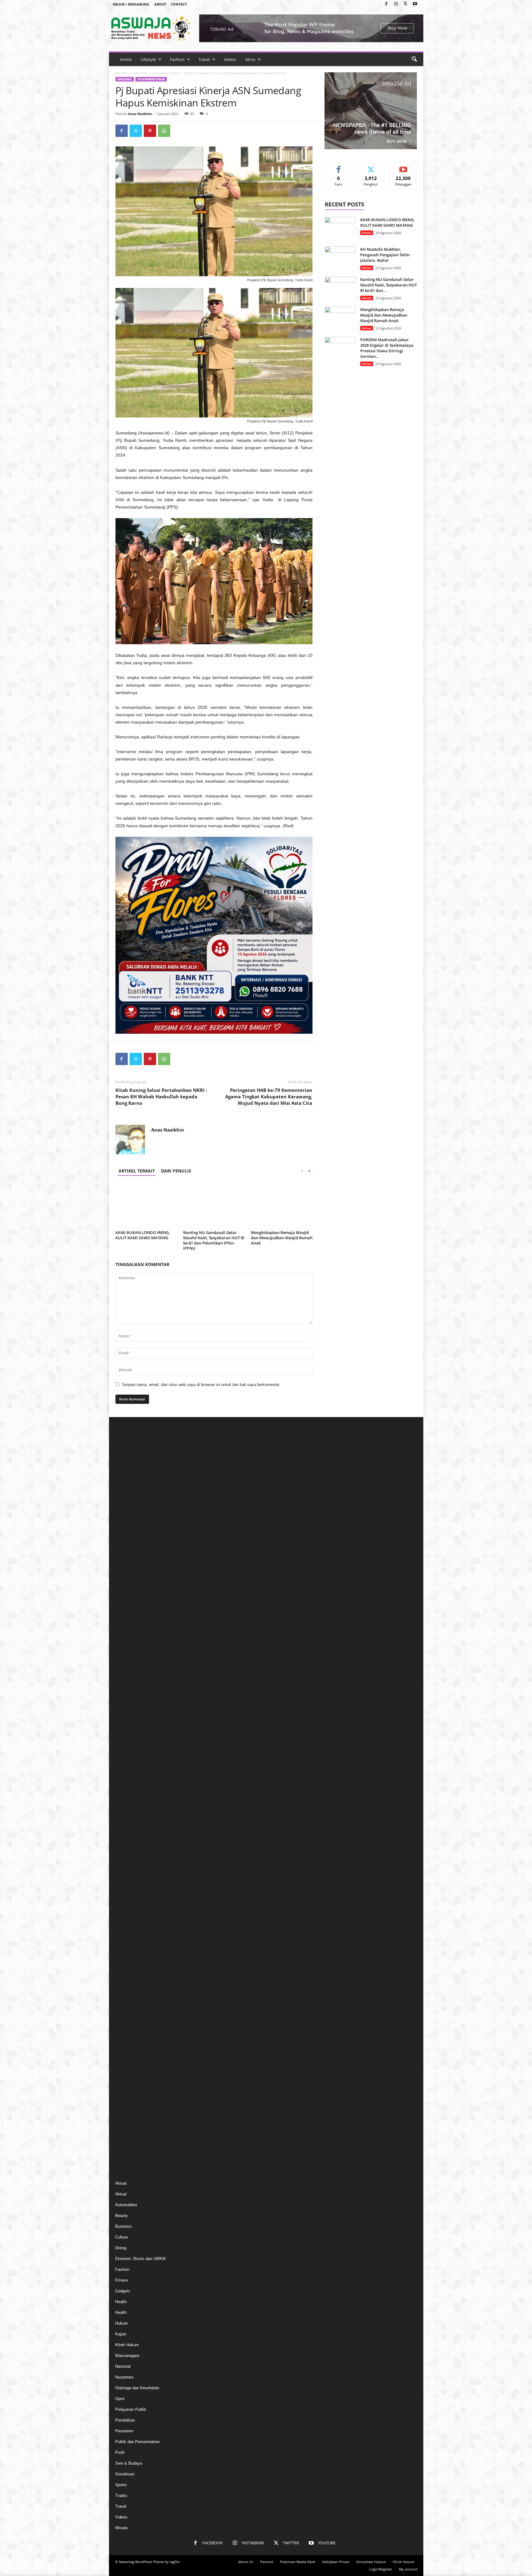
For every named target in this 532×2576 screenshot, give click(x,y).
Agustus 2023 (127, 1787)
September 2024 (130, 1667)
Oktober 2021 (127, 1990)
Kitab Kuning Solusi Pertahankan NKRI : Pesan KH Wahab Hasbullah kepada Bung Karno (161, 1096)
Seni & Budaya (129, 2463)
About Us (246, 2562)
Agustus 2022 (127, 1898)
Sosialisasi (125, 2474)
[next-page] (309, 1171)
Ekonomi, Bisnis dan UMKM (140, 2259)
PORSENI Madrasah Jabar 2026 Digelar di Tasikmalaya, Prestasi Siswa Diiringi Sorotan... (387, 348)
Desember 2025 (129, 1529)
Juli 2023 (123, 1796)
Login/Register (381, 2569)
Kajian (121, 2334)
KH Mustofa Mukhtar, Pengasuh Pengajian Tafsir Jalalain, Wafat (385, 255)
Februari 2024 (127, 1732)
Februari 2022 (127, 1953)
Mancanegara (127, 2356)
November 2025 (129, 1538)
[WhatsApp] (164, 131)
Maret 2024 (125, 1722)
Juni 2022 (124, 1916)
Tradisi (121, 2496)
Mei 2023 (123, 1815)
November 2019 (129, 2045)
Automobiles (126, 2205)
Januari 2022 (127, 1962)
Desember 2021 (129, 1972)
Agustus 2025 (127, 1566)
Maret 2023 (125, 1833)
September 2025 (130, 1556)
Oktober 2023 (127, 1769)
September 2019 (130, 2064)
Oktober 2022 (127, 1879)
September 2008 (130, 2138)
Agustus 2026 (127, 1455)
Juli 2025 (123, 1575)
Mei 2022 (123, 1925)
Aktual (367, 233)
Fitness (122, 2280)
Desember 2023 (129, 1750)
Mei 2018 (123, 2092)
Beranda (122, 73)
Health (121, 2302)
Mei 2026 (123, 1482)
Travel (204, 59)
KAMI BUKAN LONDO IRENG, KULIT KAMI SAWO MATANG (143, 1235)
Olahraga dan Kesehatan (137, 2388)
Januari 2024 (127, 1741)
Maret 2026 (125, 1501)
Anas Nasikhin (140, 114)
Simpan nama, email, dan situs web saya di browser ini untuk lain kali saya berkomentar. (201, 1385)
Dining (121, 2248)
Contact (179, 4)
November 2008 (129, 2129)
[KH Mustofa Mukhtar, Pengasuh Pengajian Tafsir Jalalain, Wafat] (340, 258)
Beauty (121, 2216)
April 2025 (124, 1602)
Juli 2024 (123, 1685)
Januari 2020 (127, 2027)
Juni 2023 (124, 1805)
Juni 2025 (124, 1584)
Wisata (121, 2528)
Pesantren (124, 2431)
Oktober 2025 (127, 1547)
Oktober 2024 (127, 1658)
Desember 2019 (129, 2036)
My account (408, 2569)
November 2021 (129, 1981)
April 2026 (124, 1492)
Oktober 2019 (127, 2055)
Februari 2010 (127, 2119)
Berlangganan (403, 169)
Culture (121, 2237)
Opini (120, 2399)
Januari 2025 (127, 1630)
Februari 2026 (127, 1510)
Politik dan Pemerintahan (137, 2442)
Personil (267, 2562)
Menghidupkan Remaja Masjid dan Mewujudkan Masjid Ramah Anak (282, 1238)
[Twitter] (405, 4)
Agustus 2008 (127, 2147)
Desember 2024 (129, 1639)
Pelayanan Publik (165, 73)
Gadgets (123, 2291)
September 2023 (130, 1778)
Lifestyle (148, 59)
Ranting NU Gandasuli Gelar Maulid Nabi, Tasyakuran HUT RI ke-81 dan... (389, 285)
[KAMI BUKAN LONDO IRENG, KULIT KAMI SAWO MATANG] (146, 1205)
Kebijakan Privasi (336, 2562)
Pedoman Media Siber (298, 2562)
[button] (414, 59)
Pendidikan (125, 2420)
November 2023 (129, 1759)
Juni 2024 (124, 1695)
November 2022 (129, 1870)
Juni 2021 (124, 2009)
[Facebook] (386, 4)
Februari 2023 (127, 1842)
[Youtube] (415, 4)
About (160, 4)
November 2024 (129, 1649)
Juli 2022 (123, 1907)
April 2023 (124, 1824)
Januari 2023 (127, 1852)
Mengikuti (371, 167)
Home (126, 59)
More (250, 59)
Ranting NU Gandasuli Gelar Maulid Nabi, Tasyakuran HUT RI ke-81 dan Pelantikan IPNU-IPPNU (214, 1240)
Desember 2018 (129, 2082)
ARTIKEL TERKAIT (137, 1171)
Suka (339, 167)
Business (123, 2226)
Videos (230, 59)
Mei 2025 (123, 1593)
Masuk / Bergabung (131, 4)
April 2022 (124, 1935)
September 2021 (130, 1999)
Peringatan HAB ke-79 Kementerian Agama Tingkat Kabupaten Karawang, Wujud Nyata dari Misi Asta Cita (269, 1096)
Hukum (121, 2323)
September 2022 (130, 1889)
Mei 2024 (123, 1704)
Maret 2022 (125, 1944)
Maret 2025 (125, 1612)
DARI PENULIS (176, 1171)
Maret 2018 (125, 2101)
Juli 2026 (123, 1464)
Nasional (140, 73)
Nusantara (124, 2377)
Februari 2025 (127, 1621)
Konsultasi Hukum (371, 2562)
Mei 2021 (123, 2018)
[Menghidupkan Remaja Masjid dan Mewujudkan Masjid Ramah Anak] (282, 1205)
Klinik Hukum (127, 2345)
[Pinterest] (150, 131)
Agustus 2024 (127, 1676)
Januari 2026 (127, 1519)
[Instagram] (396, 4)
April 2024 (124, 1713)
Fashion (177, 59)
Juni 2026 (124, 1473)
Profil (120, 2452)
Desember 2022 (129, 1861)
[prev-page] (302, 1171)
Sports (121, 2485)
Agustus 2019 (127, 2073)
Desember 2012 (129, 2110)
